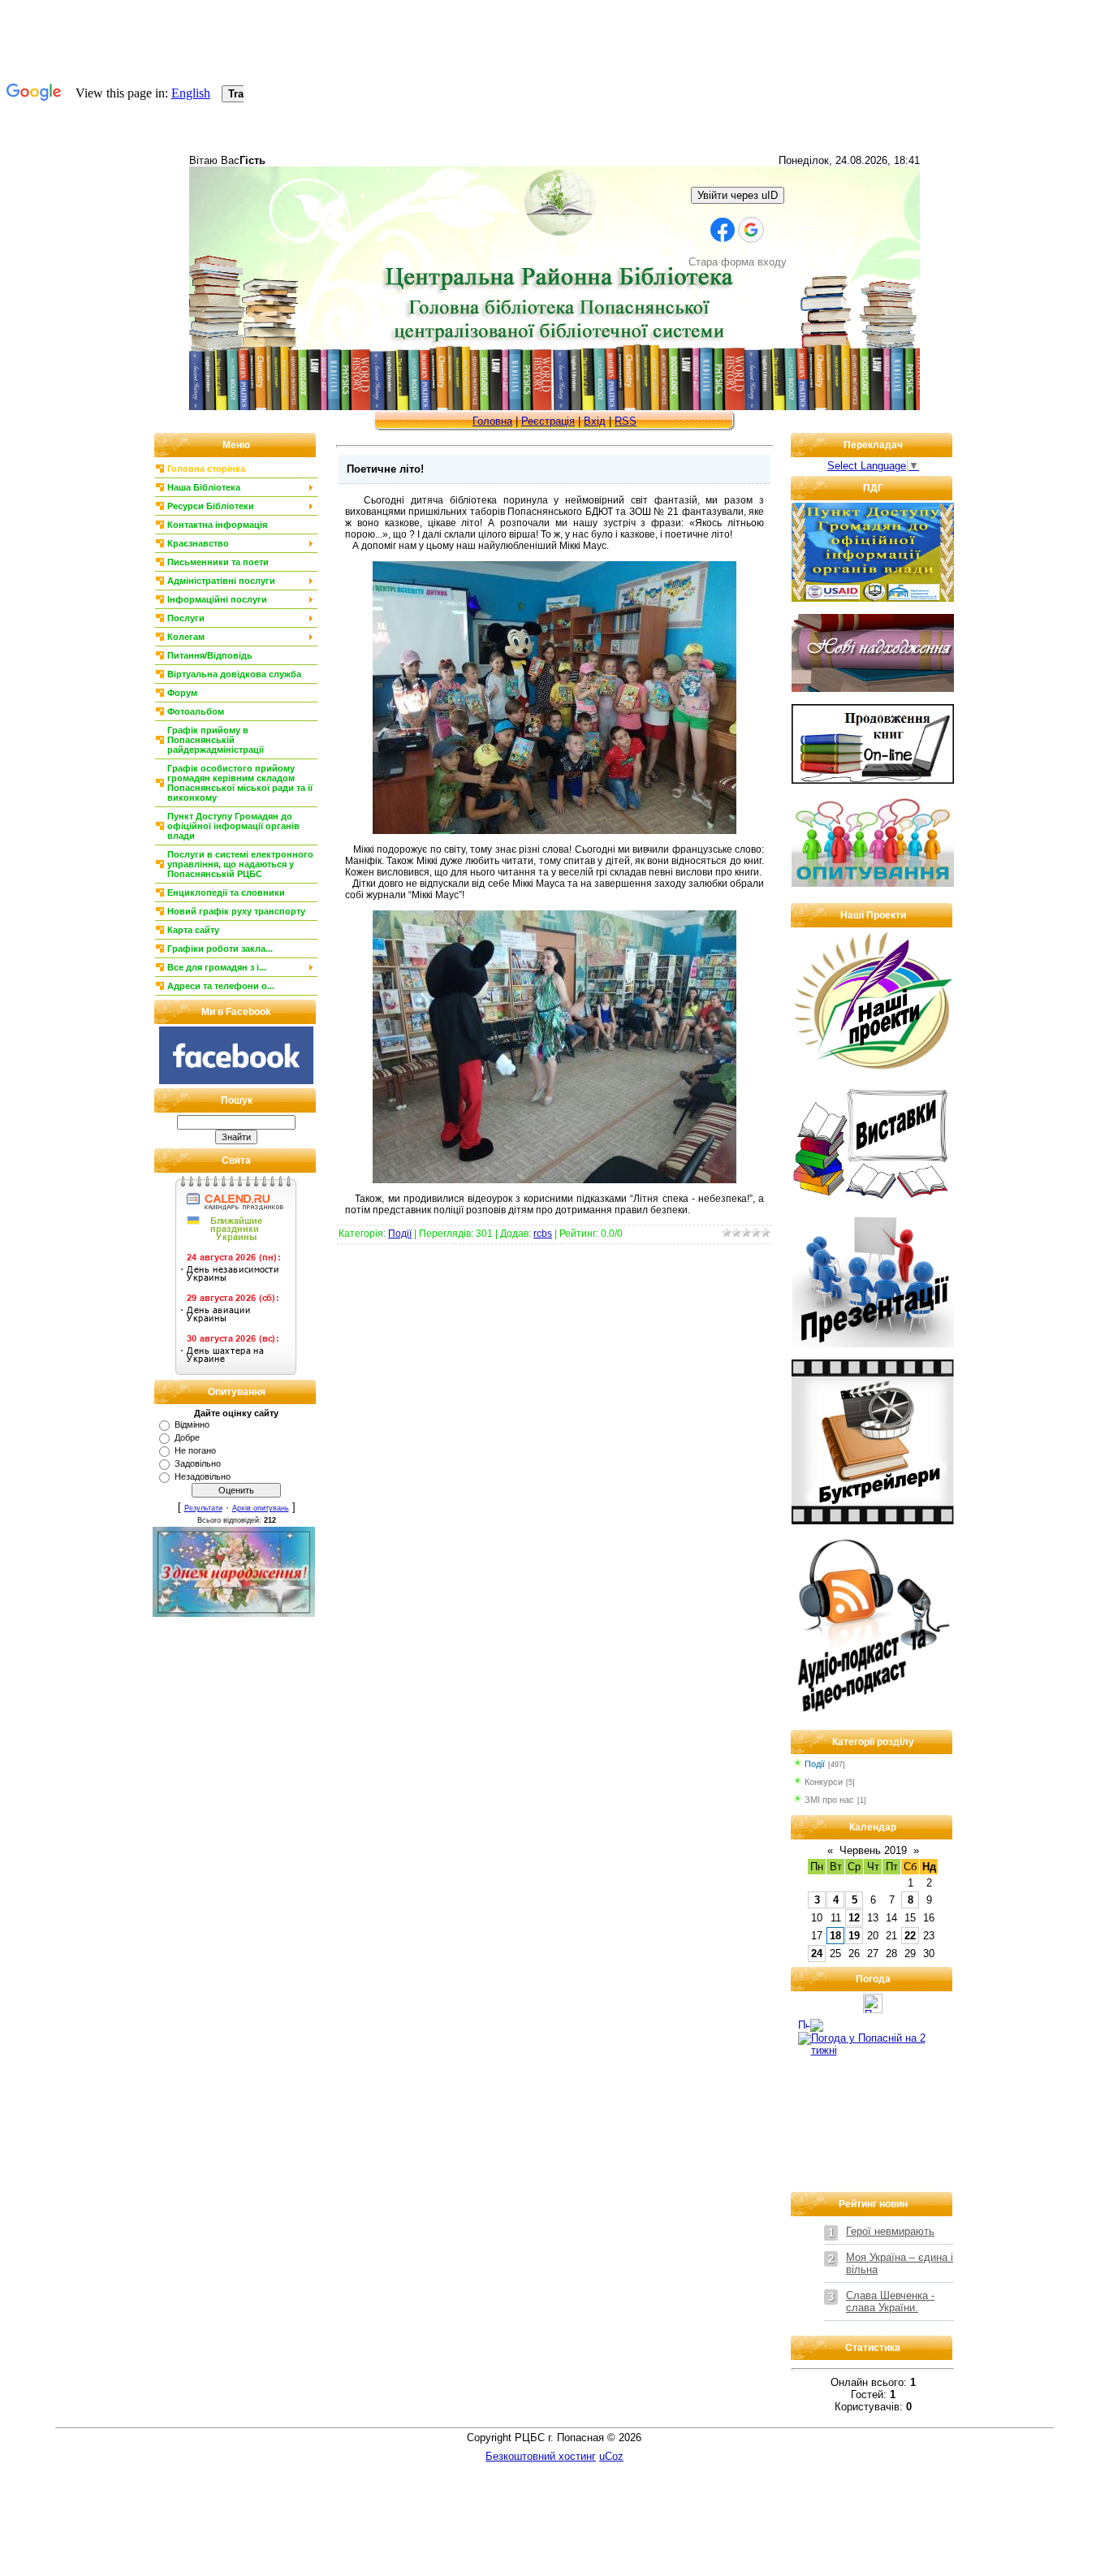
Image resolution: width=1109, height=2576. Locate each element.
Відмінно (192, 1424)
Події (400, 1234)
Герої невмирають (890, 2231)
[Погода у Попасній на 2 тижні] (873, 2040)
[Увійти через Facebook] (723, 230)
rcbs (543, 1234)
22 (910, 1936)
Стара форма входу (738, 262)
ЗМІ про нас (829, 1800)
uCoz (611, 2456)
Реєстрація (548, 421)
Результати (203, 1508)
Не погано (195, 1450)
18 (835, 1936)
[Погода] (811, 2022)
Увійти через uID (738, 195)
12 (854, 1918)
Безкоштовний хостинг (541, 2456)
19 (854, 1936)
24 (817, 1954)
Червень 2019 (873, 1850)
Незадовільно (203, 1476)
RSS (626, 421)
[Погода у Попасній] (873, 2010)
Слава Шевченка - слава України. (890, 2302)
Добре (187, 1437)
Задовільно (198, 1463)
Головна (492, 421)
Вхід (595, 421)
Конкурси (824, 1782)
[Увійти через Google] (751, 230)
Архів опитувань (261, 1508)
